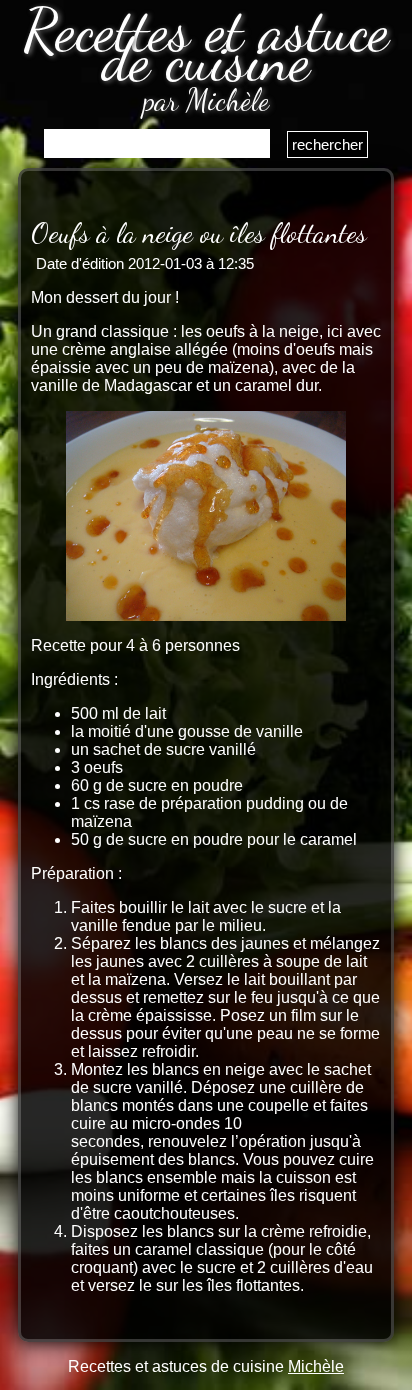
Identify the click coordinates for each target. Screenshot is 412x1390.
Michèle (316, 1366)
